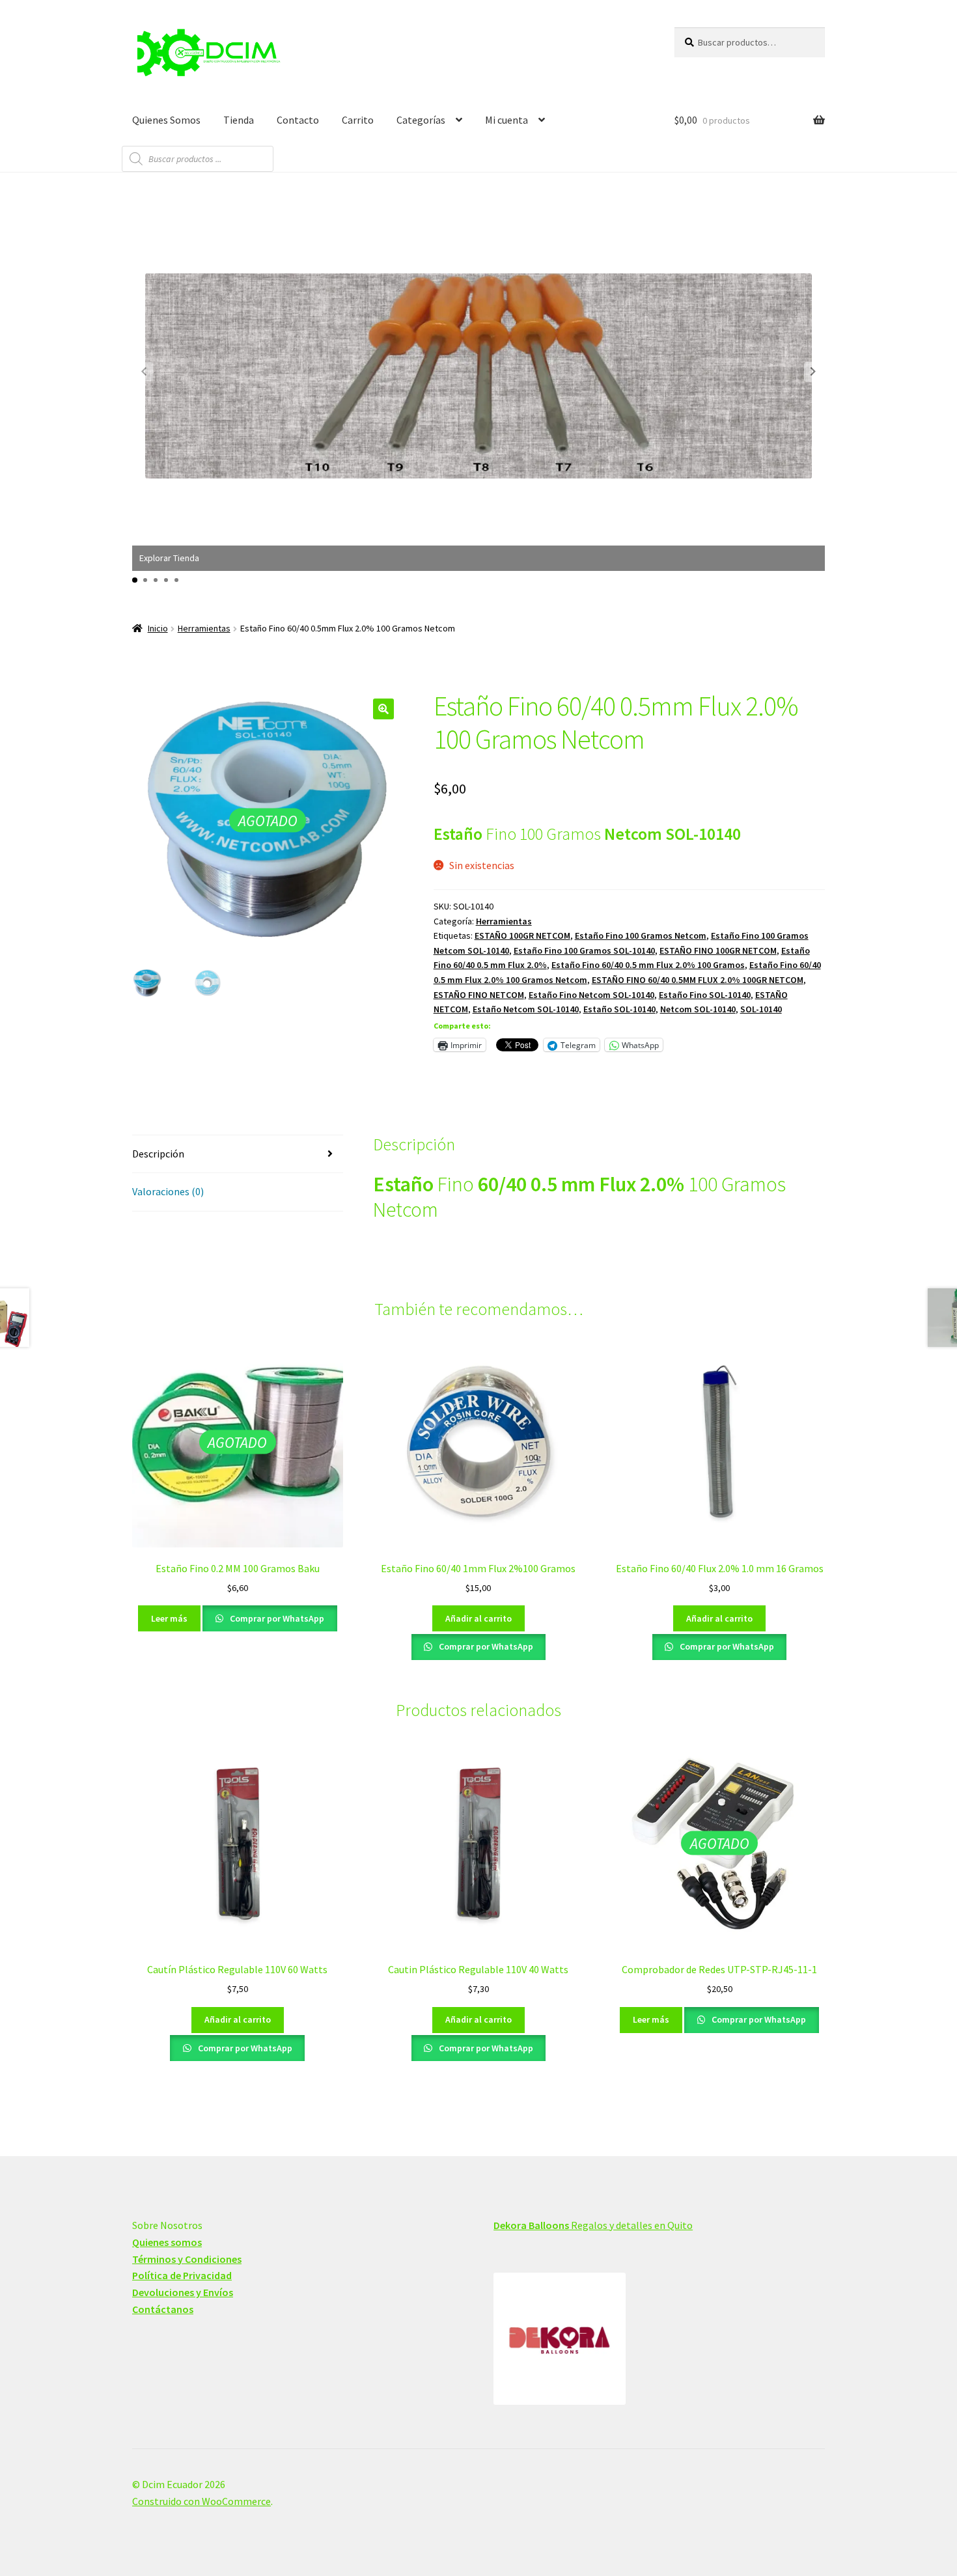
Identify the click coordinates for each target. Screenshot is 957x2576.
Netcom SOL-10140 (698, 1009)
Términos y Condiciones (187, 2259)
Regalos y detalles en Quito (593, 2225)
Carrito (358, 120)
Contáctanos (163, 2309)
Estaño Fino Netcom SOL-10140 (591, 995)
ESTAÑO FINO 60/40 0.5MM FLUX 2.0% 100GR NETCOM (698, 980)
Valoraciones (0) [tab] (168, 1191)
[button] (813, 372)
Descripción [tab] (158, 1154)
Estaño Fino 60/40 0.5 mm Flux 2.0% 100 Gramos (648, 965)
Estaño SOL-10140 (619, 1009)
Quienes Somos (166, 120)
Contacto (298, 120)
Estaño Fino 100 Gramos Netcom (641, 935)
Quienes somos (167, 2242)
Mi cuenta (506, 120)
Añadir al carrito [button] (478, 1618)
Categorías (421, 120)
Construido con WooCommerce (201, 2501)
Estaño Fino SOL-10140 (705, 995)
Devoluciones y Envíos (183, 2292)
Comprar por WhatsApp (276, 1618)
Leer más (169, 1618)
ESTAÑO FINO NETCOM (479, 995)
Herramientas (204, 628)
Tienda (239, 120)
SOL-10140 (761, 1009)
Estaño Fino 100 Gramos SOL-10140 (584, 950)
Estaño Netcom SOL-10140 (526, 1009)
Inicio (158, 628)
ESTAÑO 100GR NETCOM (522, 935)
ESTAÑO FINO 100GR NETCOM (718, 950)
